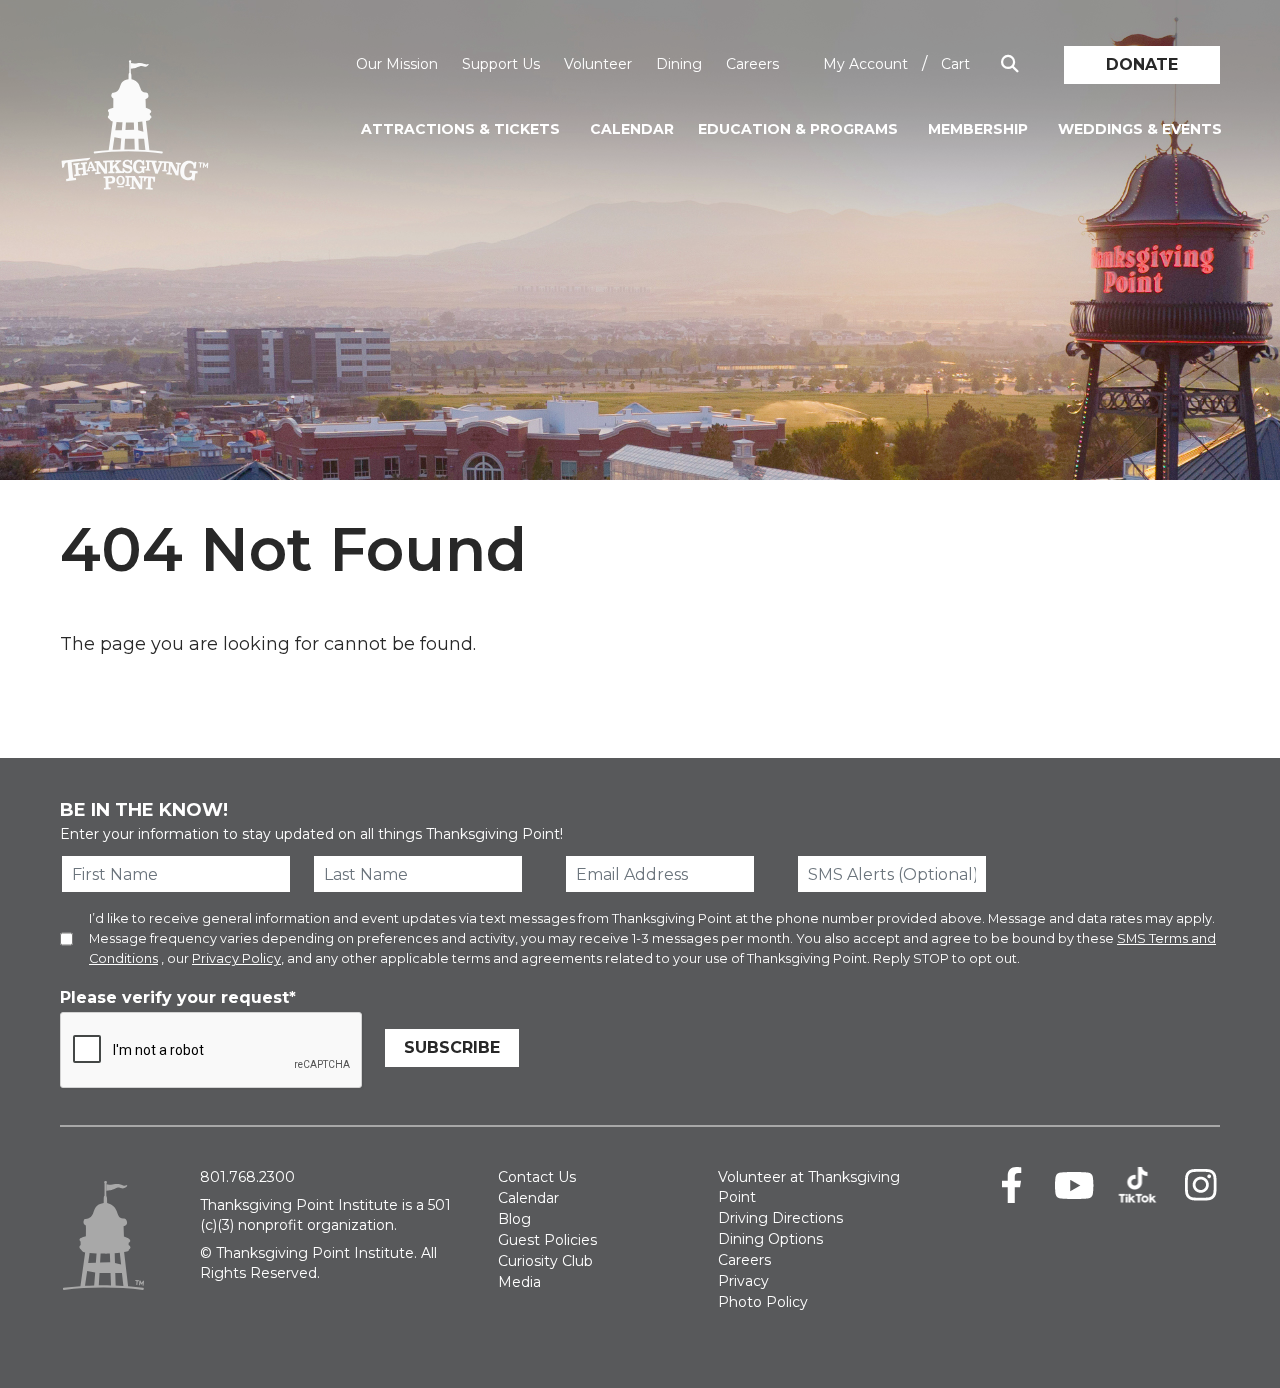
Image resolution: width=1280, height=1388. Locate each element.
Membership (978, 129)
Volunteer (598, 64)
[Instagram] (1200, 1185)
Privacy (743, 1281)
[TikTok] (1137, 1185)
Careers (752, 64)
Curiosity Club (545, 1261)
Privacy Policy (236, 958)
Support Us (501, 64)
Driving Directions (780, 1218)
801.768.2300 (247, 1177)
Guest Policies (547, 1240)
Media (519, 1282)
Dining (679, 64)
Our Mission (397, 64)
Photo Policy (763, 1302)
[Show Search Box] (1010, 64)
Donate (1142, 64)
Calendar (632, 129)
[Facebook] (1011, 1185)
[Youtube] (1074, 1185)
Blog (514, 1219)
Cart (955, 64)
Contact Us (537, 1177)
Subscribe (452, 1047)
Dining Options (770, 1239)
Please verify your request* (178, 997)
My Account (865, 64)
